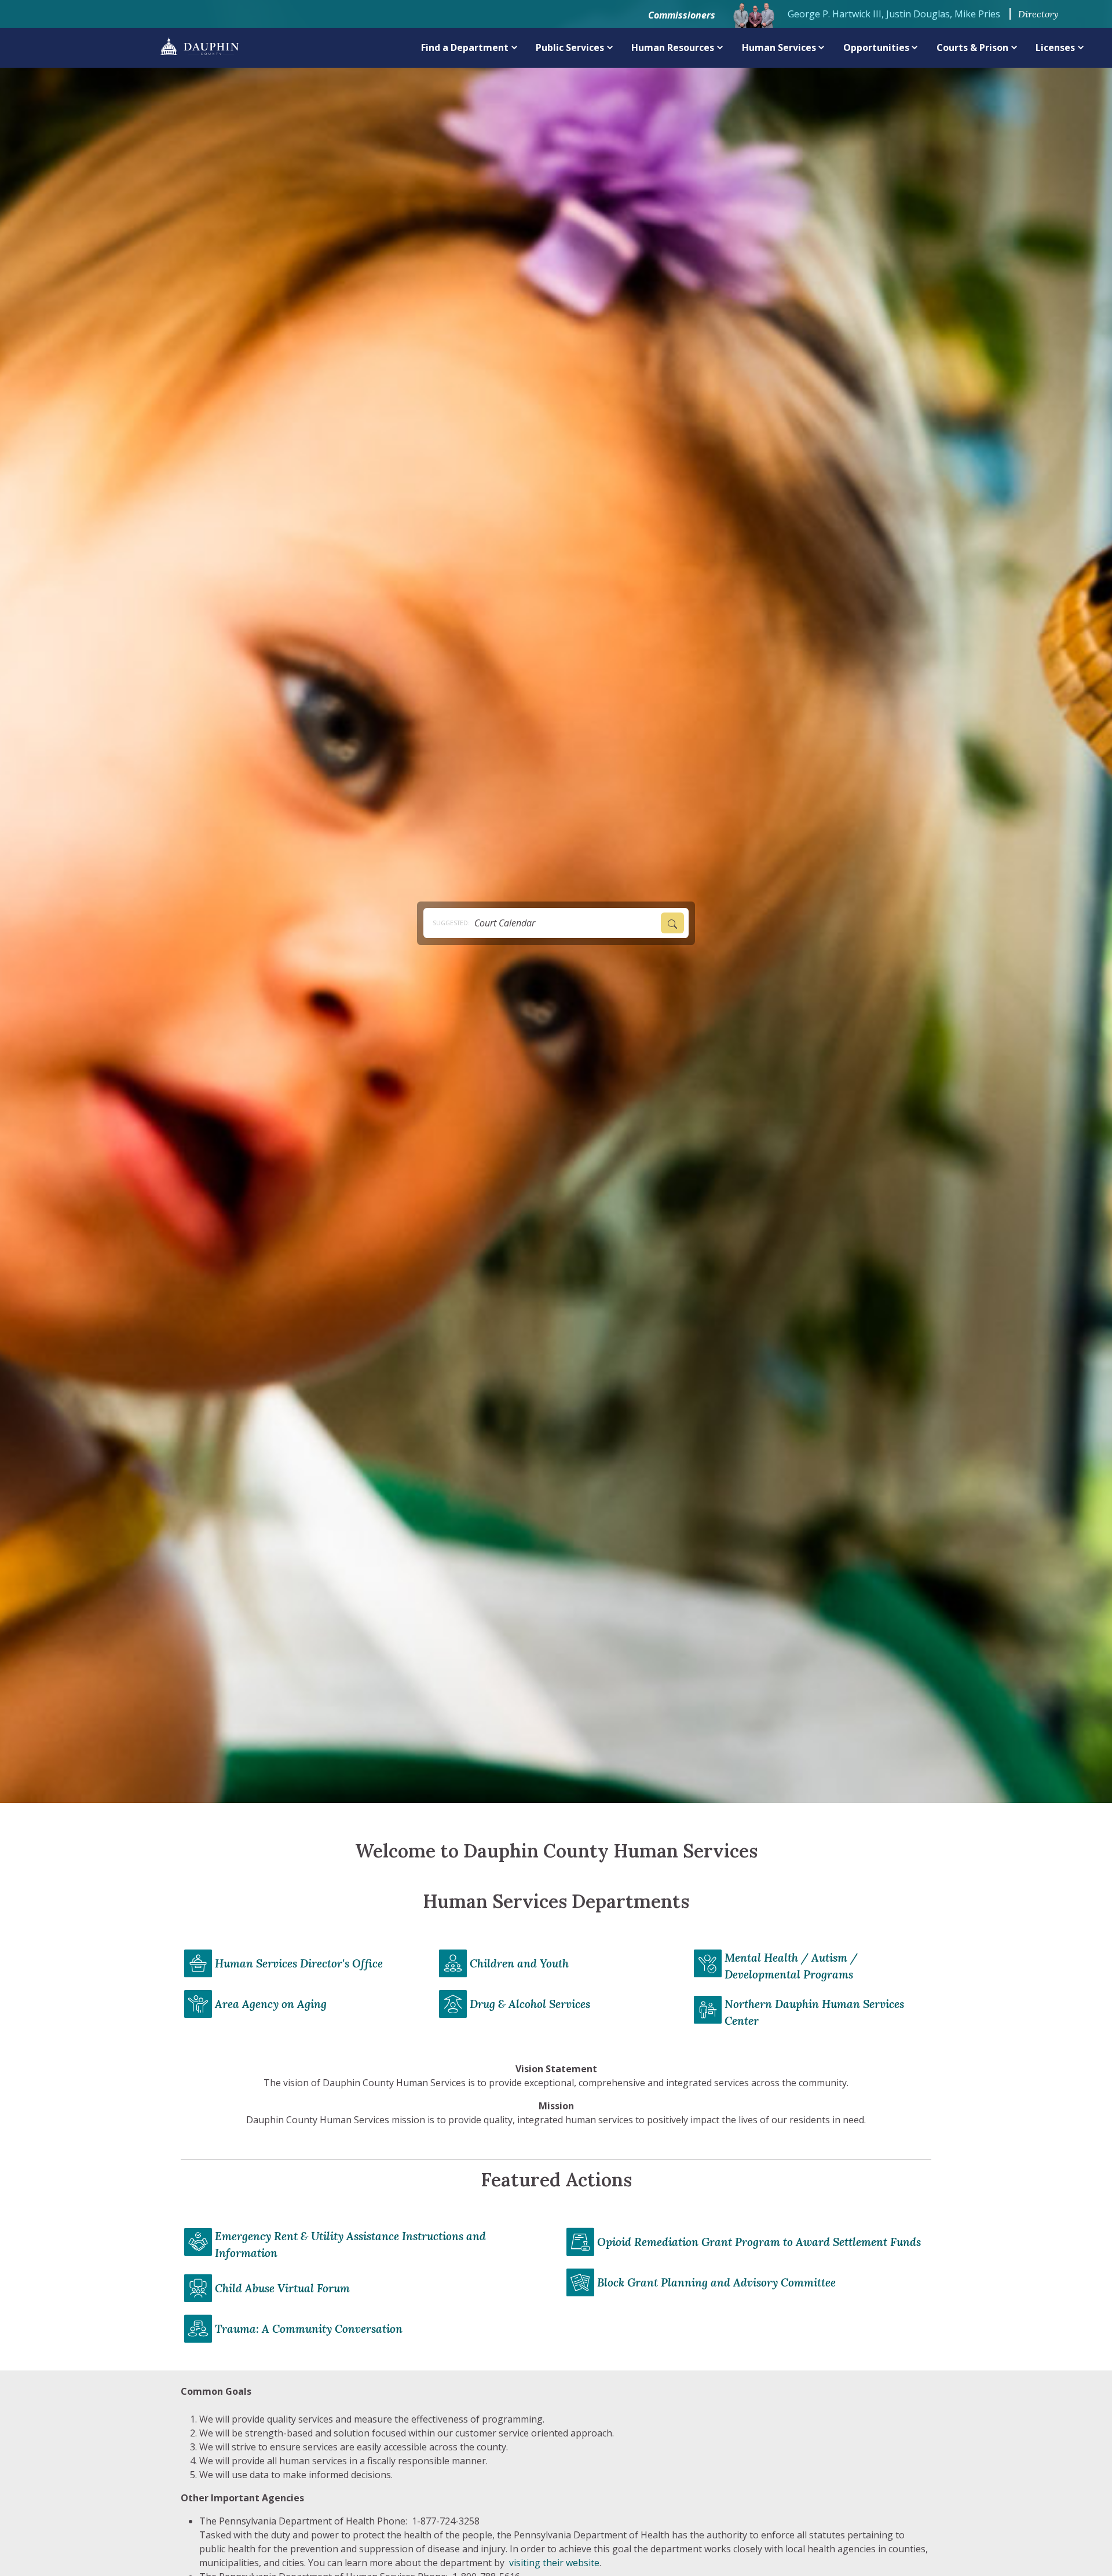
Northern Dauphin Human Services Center (814, 2012)
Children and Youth (519, 1963)
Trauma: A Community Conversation (309, 2329)
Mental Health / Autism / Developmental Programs (791, 1966)
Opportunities (876, 47)
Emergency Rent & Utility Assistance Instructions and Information (350, 2245)
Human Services (779, 47)
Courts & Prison (972, 47)
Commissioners (682, 15)
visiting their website (554, 2563)
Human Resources (673, 47)
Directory (1038, 14)
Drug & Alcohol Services (530, 2004)
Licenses (1055, 47)
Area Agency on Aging (271, 2004)
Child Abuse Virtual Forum (282, 2288)
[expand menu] (515, 47)
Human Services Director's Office (299, 1963)
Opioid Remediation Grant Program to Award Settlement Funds (759, 2242)
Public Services (570, 47)
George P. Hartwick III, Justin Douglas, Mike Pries (894, 14)
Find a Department (465, 47)
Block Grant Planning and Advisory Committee (716, 2282)
